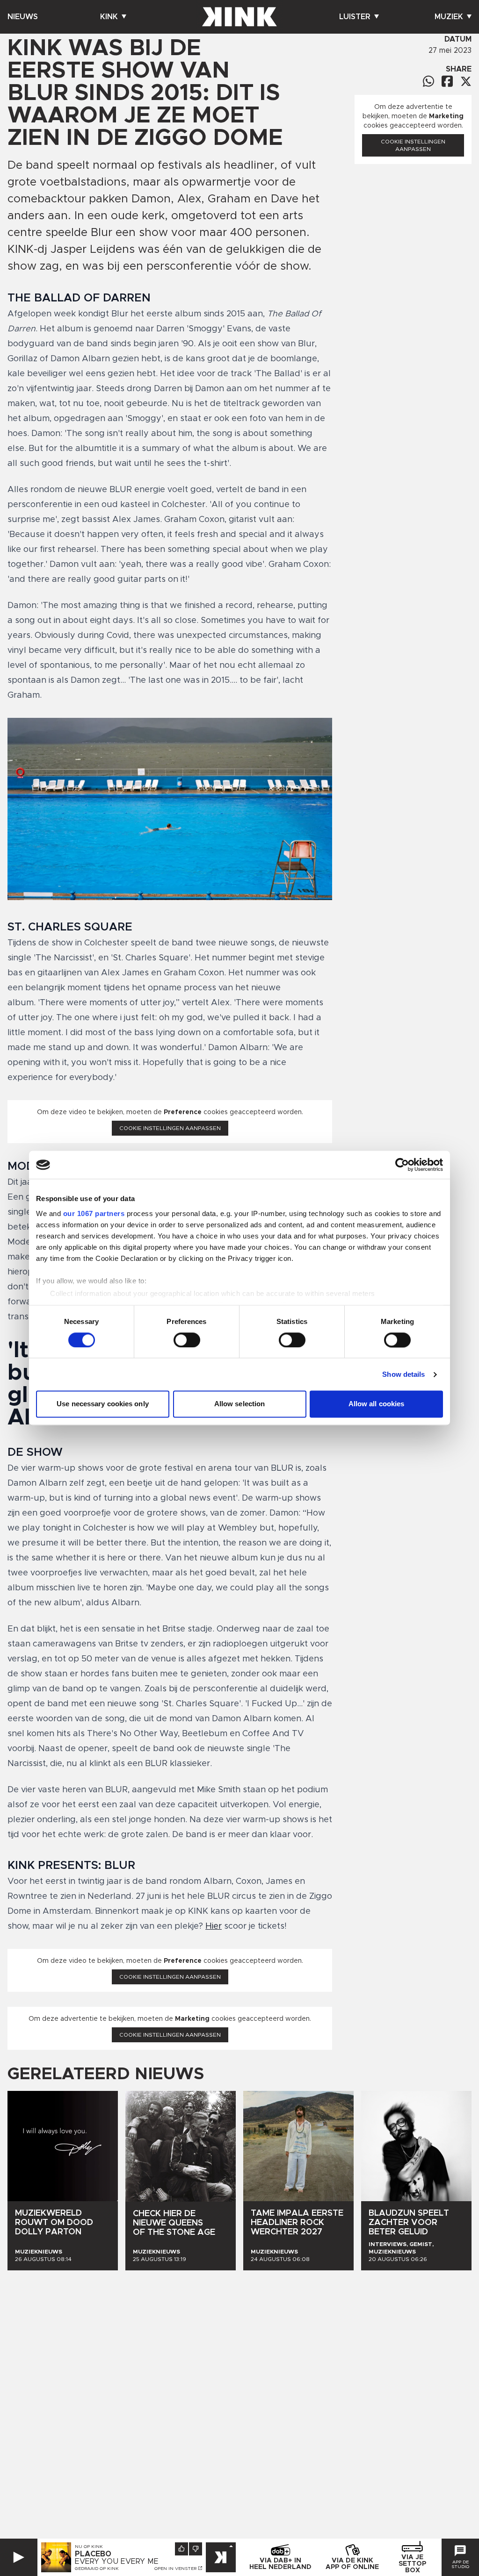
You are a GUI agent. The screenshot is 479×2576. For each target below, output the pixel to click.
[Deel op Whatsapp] (428, 81)
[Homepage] (239, 17)
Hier (214, 1926)
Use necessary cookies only (103, 1404)
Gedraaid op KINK (97, 2569)
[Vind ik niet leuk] (196, 2549)
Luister (355, 17)
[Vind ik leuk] (181, 2549)
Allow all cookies (377, 1404)
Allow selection (240, 1404)
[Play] (19, 2557)
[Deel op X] (466, 81)
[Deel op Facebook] (447, 81)
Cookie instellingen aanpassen (170, 1128)
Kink (109, 17)
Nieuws (23, 17)
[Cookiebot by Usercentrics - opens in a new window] (402, 1165)
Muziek (449, 17)
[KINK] (221, 2557)
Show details (403, 1374)
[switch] (187, 1340)
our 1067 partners (94, 1213)
